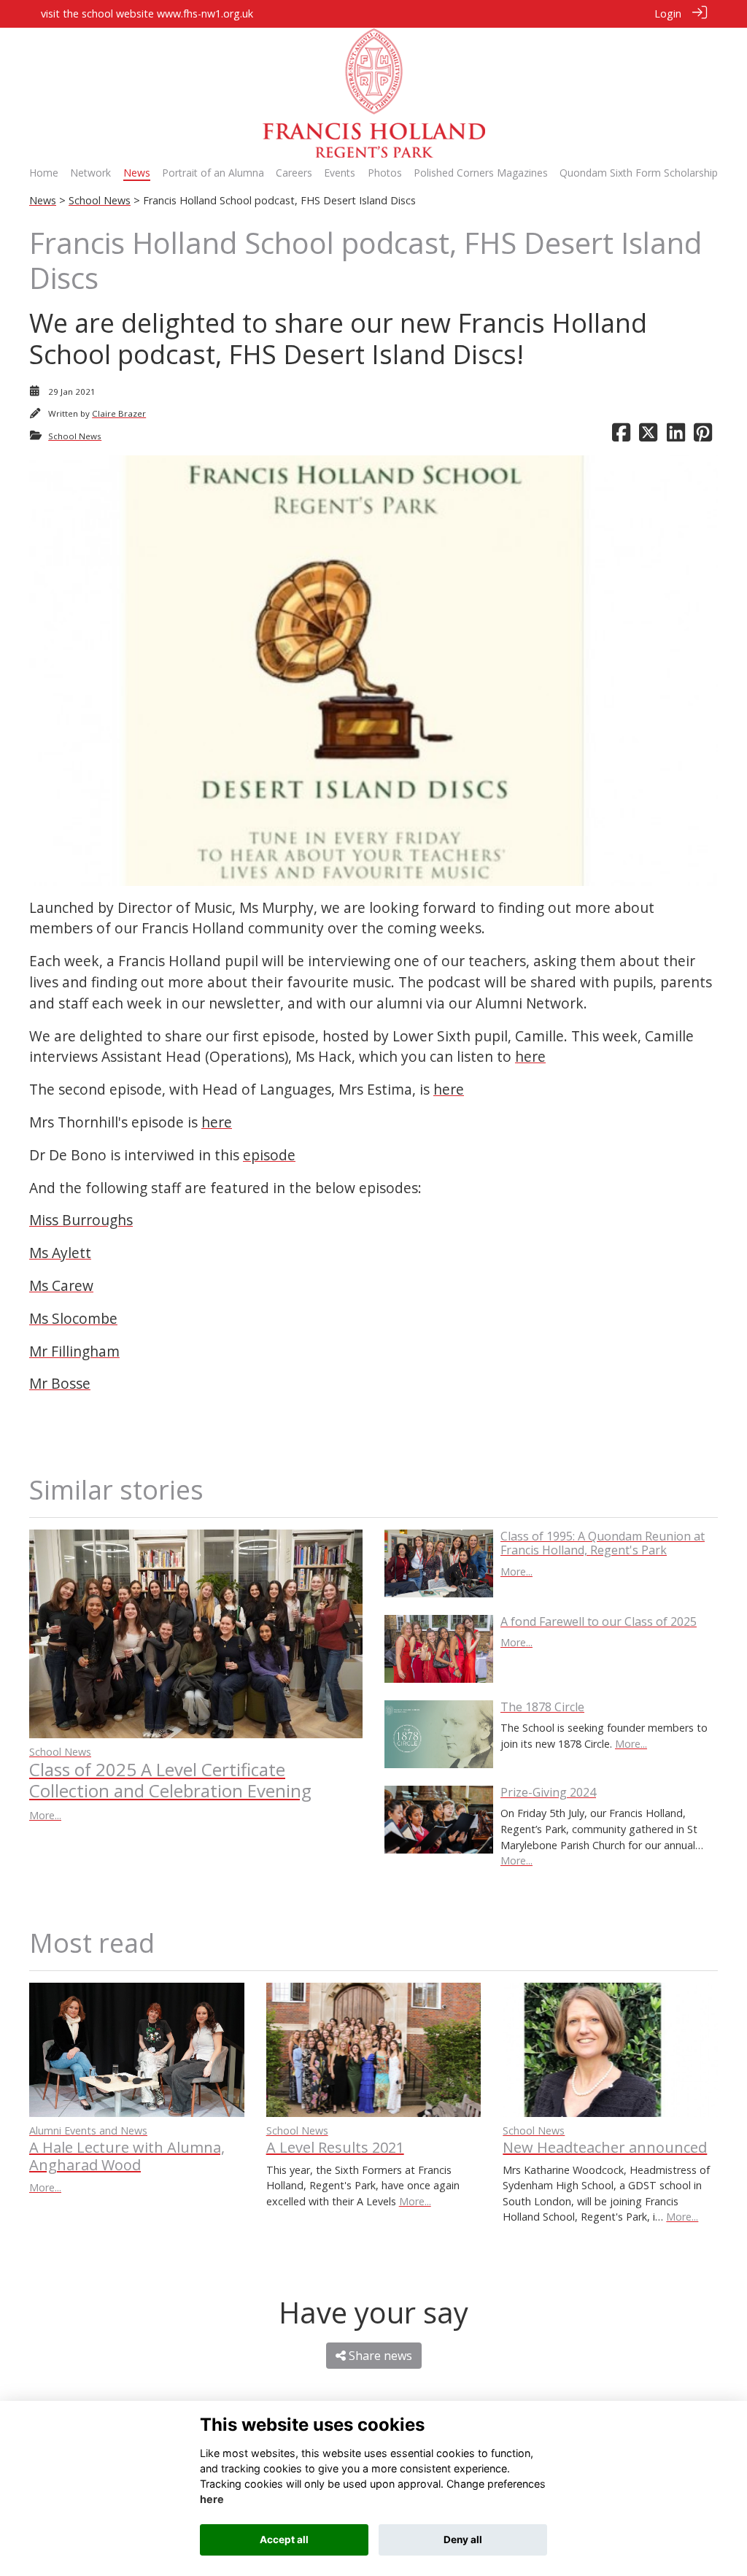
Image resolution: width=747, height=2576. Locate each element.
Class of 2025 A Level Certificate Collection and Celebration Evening (170, 1780)
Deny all (463, 2540)
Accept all (284, 2540)
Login (668, 14)
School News (100, 200)
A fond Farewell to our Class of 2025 (599, 1621)
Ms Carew (61, 1285)
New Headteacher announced (605, 2147)
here (530, 1056)
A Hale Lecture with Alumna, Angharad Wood (127, 2156)
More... (45, 1815)
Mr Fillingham (74, 1351)
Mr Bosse (60, 1383)
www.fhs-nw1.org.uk (205, 14)
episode (269, 1155)
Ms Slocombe (73, 1318)
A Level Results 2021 (335, 2147)
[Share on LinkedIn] (676, 436)
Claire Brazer (119, 413)
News (43, 200)
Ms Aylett (60, 1253)
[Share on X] (648, 436)
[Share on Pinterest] (703, 436)
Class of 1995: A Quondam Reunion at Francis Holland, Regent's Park (603, 1543)
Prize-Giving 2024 (548, 1792)
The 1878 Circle (542, 1707)
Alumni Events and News (88, 2130)
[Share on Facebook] (621, 436)
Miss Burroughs (81, 1220)
